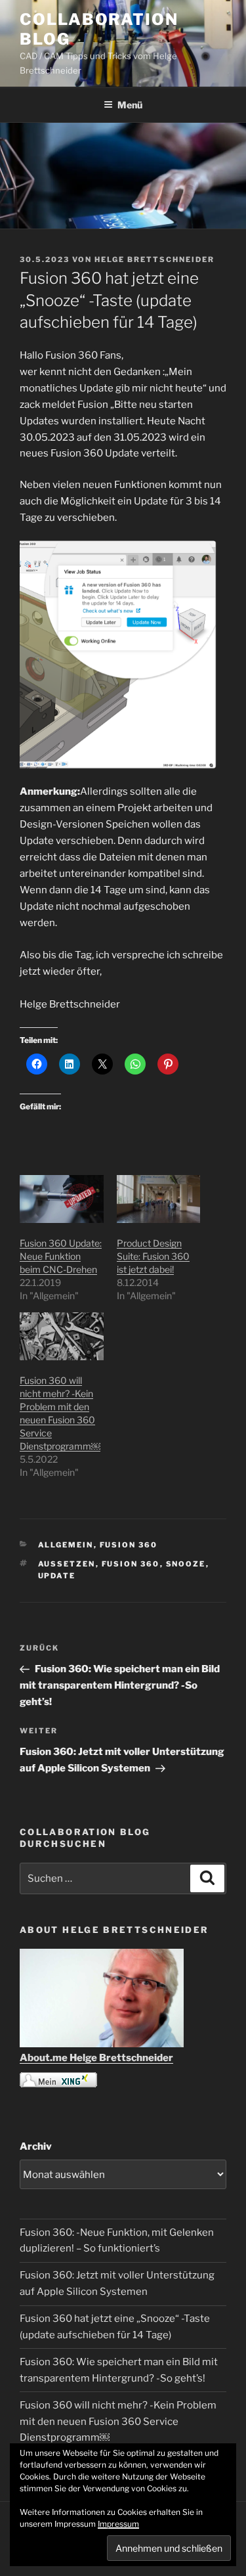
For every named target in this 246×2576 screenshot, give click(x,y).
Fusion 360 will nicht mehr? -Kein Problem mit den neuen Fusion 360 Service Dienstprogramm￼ (118, 2422)
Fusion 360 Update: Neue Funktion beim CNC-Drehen (61, 1256)
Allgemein (66, 1545)
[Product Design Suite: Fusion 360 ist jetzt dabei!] (159, 1199)
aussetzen (67, 1564)
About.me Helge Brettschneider (96, 2058)
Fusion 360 (129, 1545)
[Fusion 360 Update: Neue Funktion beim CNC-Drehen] (62, 1199)
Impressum (118, 2524)
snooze (186, 1564)
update (57, 1576)
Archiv (36, 2146)
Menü (130, 105)
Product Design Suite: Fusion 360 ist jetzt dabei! (153, 1256)
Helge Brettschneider (154, 259)
